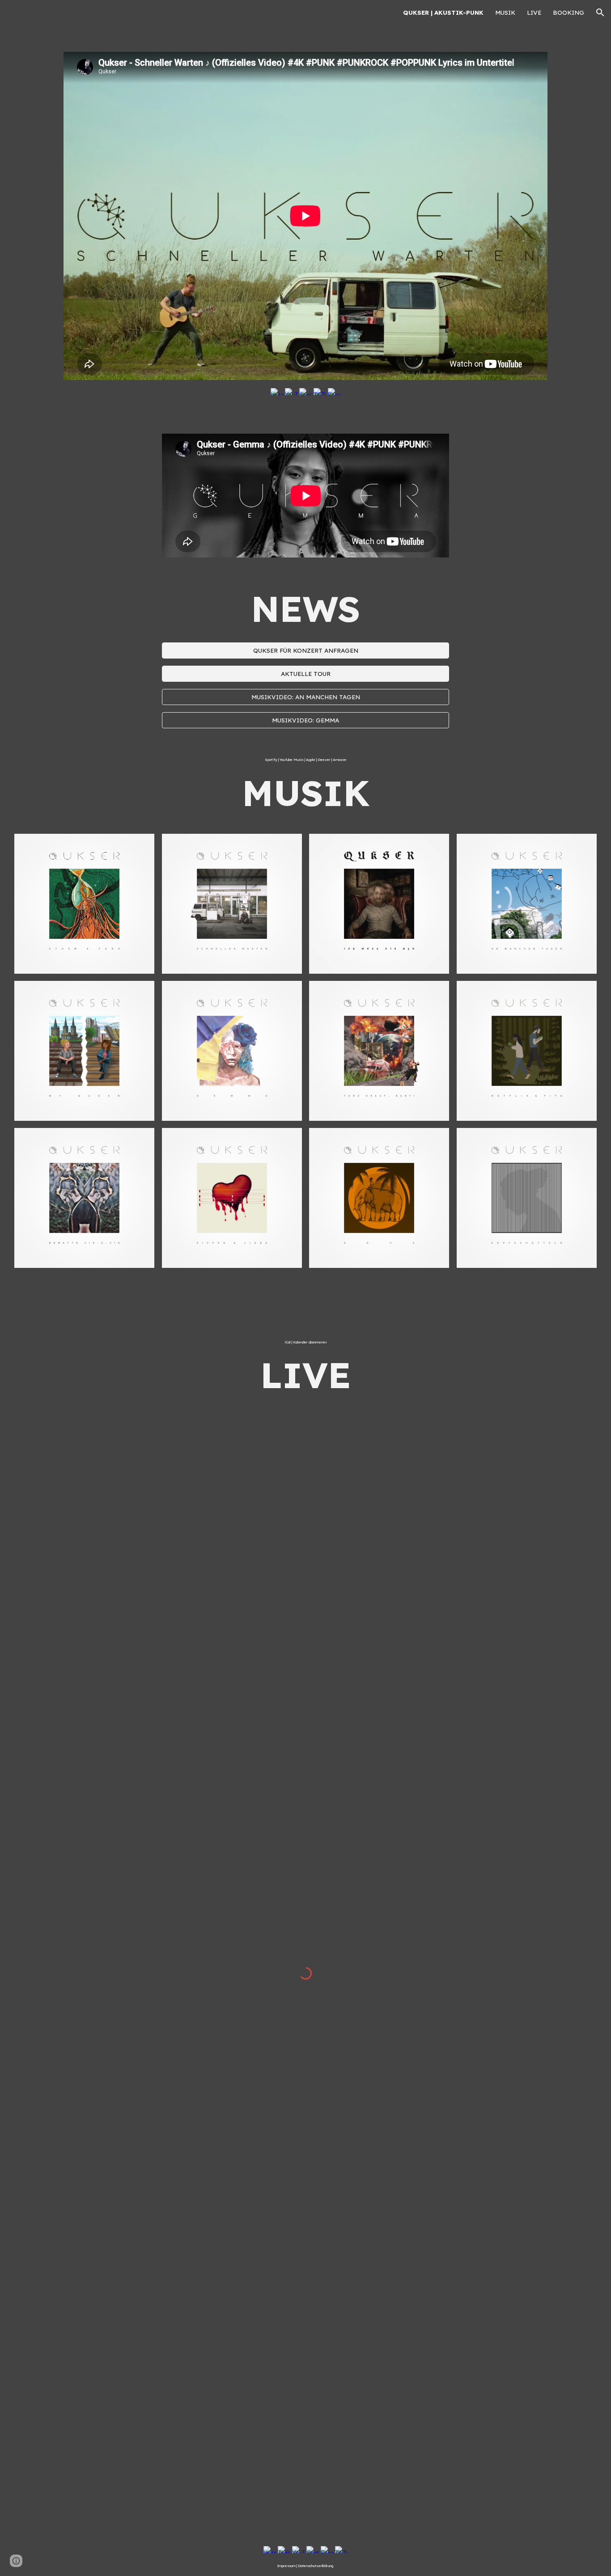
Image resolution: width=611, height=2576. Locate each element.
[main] (305, 37)
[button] (600, 13)
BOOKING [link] (569, 13)
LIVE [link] (534, 13)
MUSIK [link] (505, 13)
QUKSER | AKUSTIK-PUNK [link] (443, 13)
